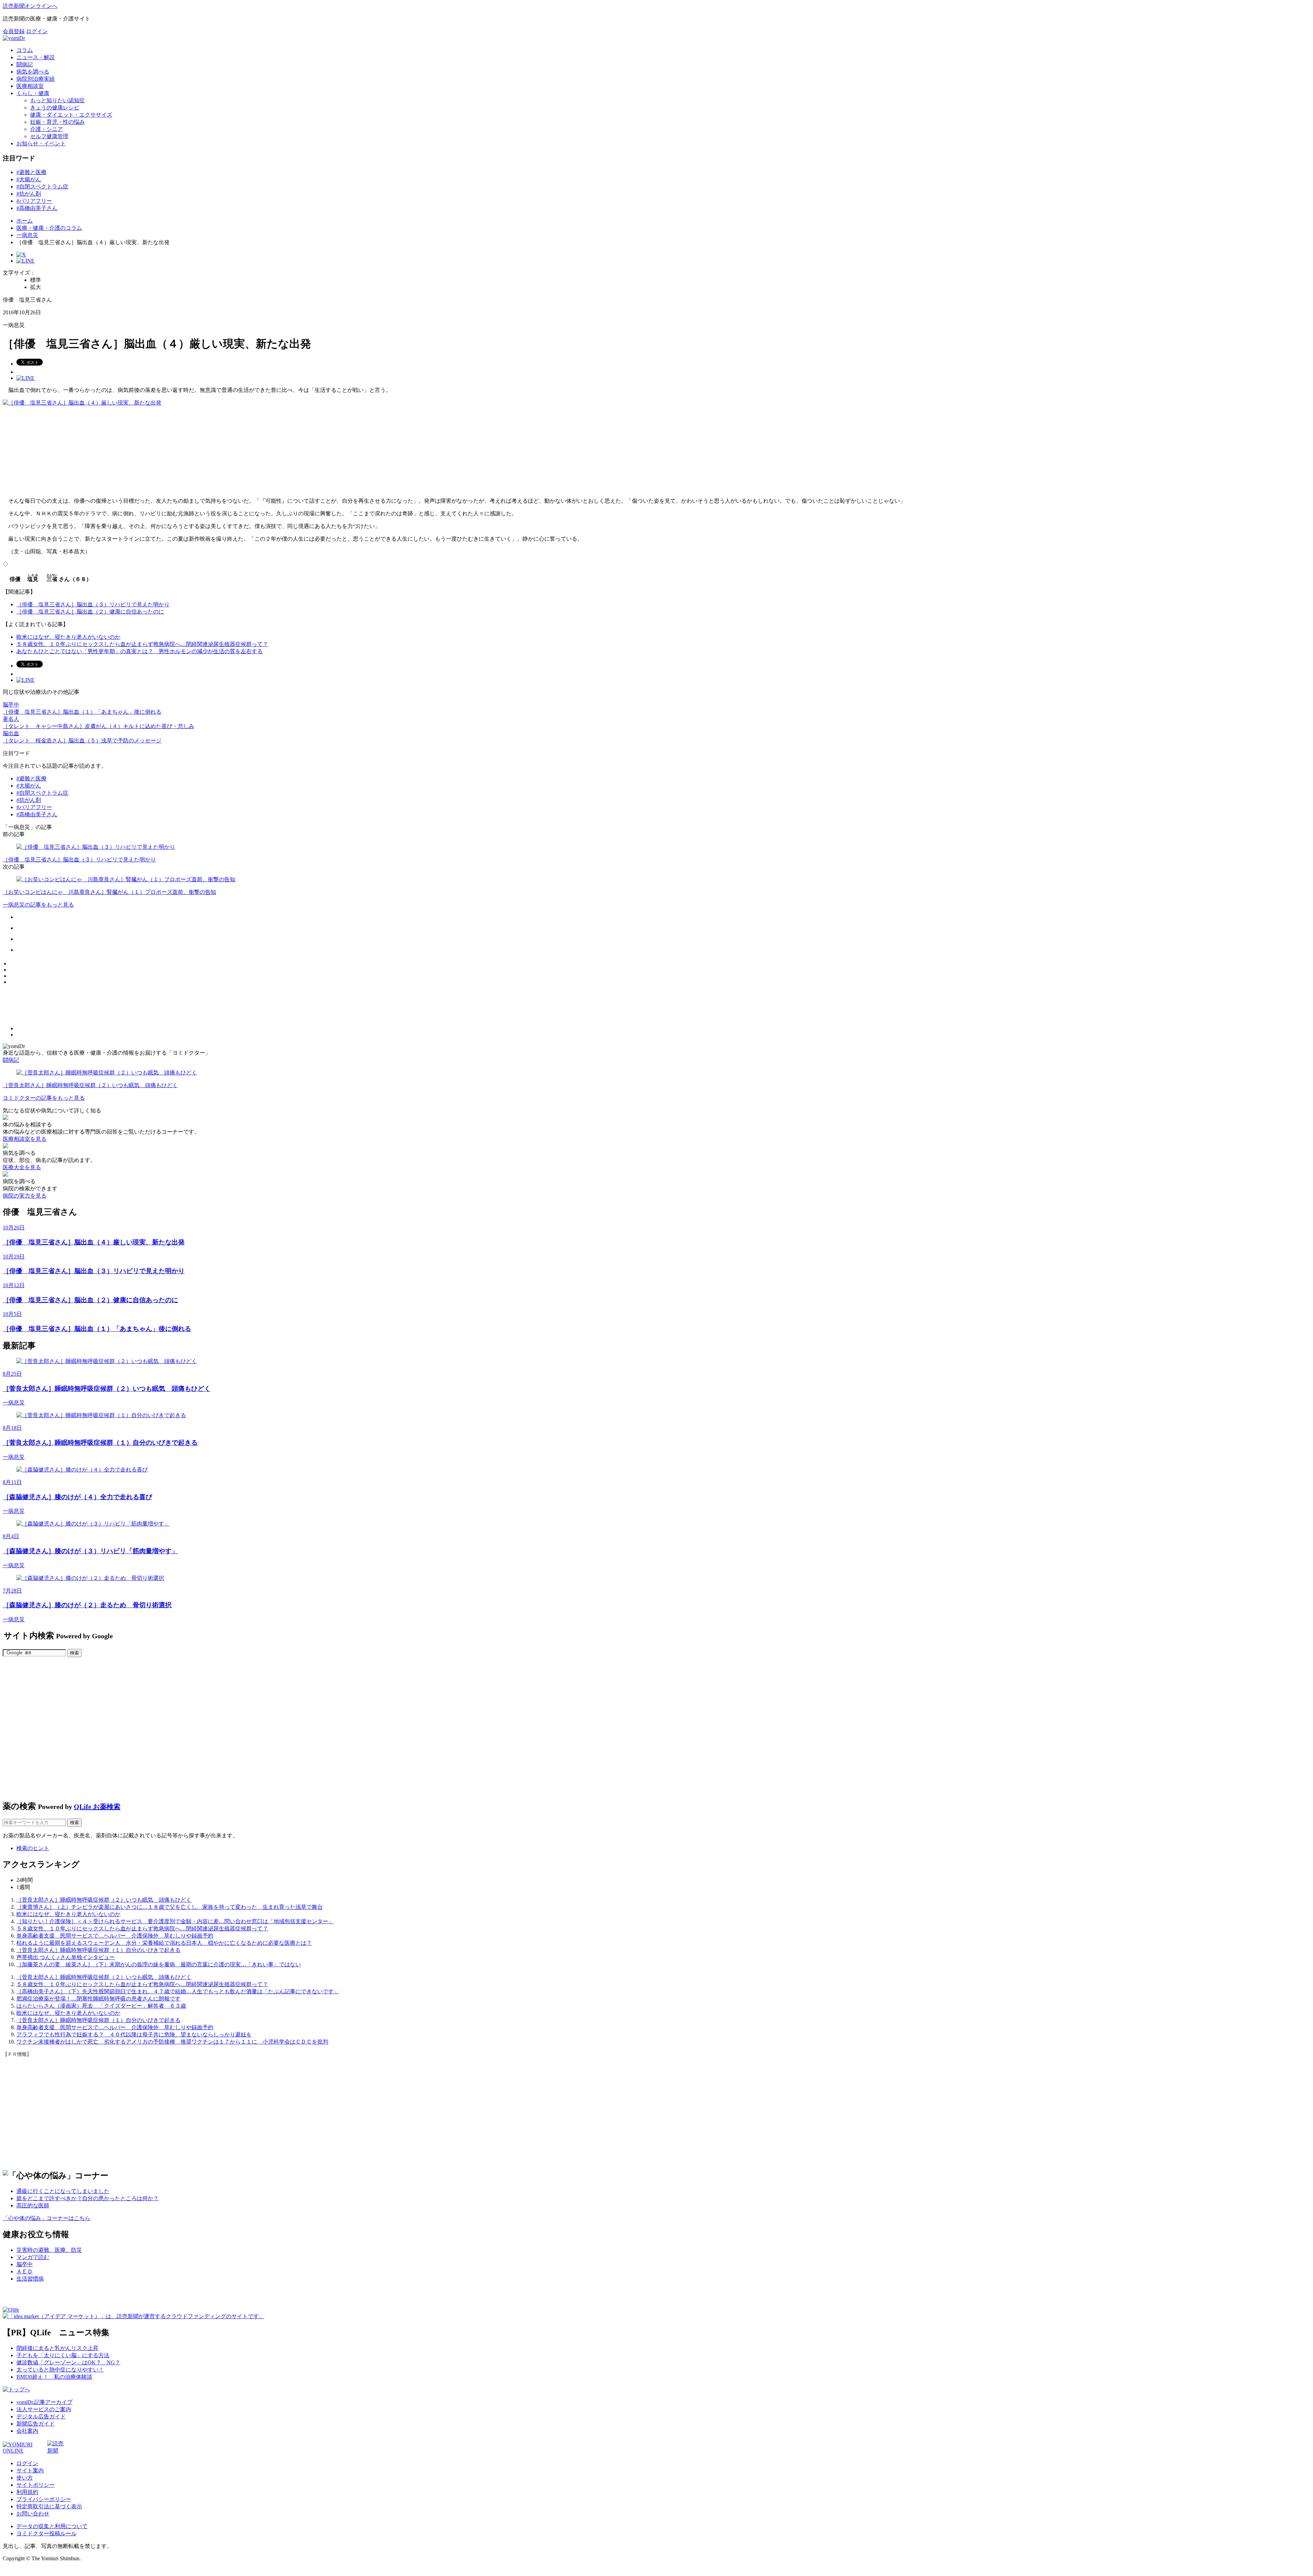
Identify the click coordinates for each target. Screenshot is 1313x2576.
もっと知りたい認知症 (57, 100)
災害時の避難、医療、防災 (49, 2250)
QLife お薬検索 (97, 1807)
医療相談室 (30, 86)
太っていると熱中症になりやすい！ (60, 2370)
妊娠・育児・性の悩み (57, 122)
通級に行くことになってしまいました (63, 2191)
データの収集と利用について (52, 2526)
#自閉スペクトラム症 (42, 187)
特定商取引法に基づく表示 (49, 2506)
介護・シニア (47, 129)
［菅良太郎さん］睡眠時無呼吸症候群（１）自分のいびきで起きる (98, 1950)
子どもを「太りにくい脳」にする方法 (63, 2355)
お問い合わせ (33, 2514)
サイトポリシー (36, 2485)
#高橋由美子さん (37, 208)
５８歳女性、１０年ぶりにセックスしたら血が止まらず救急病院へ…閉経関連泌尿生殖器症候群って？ (142, 644)
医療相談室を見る (25, 1139)
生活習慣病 (30, 2279)
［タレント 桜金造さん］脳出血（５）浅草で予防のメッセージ (82, 741)
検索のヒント (33, 1848)
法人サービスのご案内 (44, 2409)
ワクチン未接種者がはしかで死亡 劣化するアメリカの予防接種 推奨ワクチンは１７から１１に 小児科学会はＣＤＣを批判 (172, 2042)
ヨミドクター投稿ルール (47, 2533)
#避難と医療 (31, 172)
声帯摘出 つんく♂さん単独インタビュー (66, 1957)
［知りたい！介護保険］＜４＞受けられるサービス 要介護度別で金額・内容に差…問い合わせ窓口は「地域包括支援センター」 (175, 1921)
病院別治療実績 (36, 79)
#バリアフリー (34, 201)
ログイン (37, 31)
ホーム (25, 221)
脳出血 (11, 733)
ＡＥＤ (25, 2271)
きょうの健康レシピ (55, 108)
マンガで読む (33, 2257)
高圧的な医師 (33, 2205)
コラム (25, 50)
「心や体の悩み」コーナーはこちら (47, 2218)
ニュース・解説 (36, 57)
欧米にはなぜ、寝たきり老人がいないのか (68, 637)
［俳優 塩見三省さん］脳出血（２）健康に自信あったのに (90, 612)
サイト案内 (30, 2471)
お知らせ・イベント (41, 143)
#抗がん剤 (29, 194)
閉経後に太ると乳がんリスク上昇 (57, 2348)
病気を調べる (33, 72)
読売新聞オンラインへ (30, 6)
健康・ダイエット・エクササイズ (71, 115)
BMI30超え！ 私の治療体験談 (54, 2377)
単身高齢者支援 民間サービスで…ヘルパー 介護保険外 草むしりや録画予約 (115, 1936)
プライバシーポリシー (44, 2499)
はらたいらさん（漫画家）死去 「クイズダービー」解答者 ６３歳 (101, 2006)
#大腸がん (29, 179)
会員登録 (14, 31)
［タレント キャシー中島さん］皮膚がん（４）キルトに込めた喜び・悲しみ (98, 726)
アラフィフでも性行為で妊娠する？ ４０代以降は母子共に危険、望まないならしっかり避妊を (134, 2035)
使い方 (25, 2478)
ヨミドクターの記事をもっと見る (44, 1098)
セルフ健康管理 (49, 136)
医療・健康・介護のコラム (49, 228)
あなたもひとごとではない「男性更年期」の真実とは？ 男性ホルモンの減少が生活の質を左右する (140, 651)
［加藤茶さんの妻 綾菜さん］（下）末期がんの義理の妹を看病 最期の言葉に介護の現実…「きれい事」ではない (159, 1964)
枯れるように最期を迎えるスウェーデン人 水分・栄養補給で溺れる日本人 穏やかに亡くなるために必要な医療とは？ (164, 1943)
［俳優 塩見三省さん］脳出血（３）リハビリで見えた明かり (93, 604)
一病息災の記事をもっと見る (38, 905)
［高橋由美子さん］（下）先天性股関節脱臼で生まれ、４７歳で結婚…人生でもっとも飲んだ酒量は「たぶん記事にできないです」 (178, 1991)
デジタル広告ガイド (41, 2416)
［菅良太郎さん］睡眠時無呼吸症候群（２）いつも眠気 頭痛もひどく (104, 1900)
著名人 (11, 719)
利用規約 (27, 2492)
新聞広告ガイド (36, 2424)
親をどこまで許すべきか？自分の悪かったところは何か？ (88, 2198)
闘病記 (25, 64)
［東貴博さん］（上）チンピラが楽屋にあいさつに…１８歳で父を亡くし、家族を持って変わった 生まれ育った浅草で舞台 (170, 1907)
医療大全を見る (22, 1167)
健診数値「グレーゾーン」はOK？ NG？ (68, 2362)
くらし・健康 (33, 93)
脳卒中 (11, 705)
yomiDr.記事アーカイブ (44, 2402)
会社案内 (27, 2431)
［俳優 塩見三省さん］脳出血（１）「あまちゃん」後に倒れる (82, 712)
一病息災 (27, 235)
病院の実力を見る (25, 1196)
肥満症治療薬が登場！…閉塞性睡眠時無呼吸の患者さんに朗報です (98, 1999)
